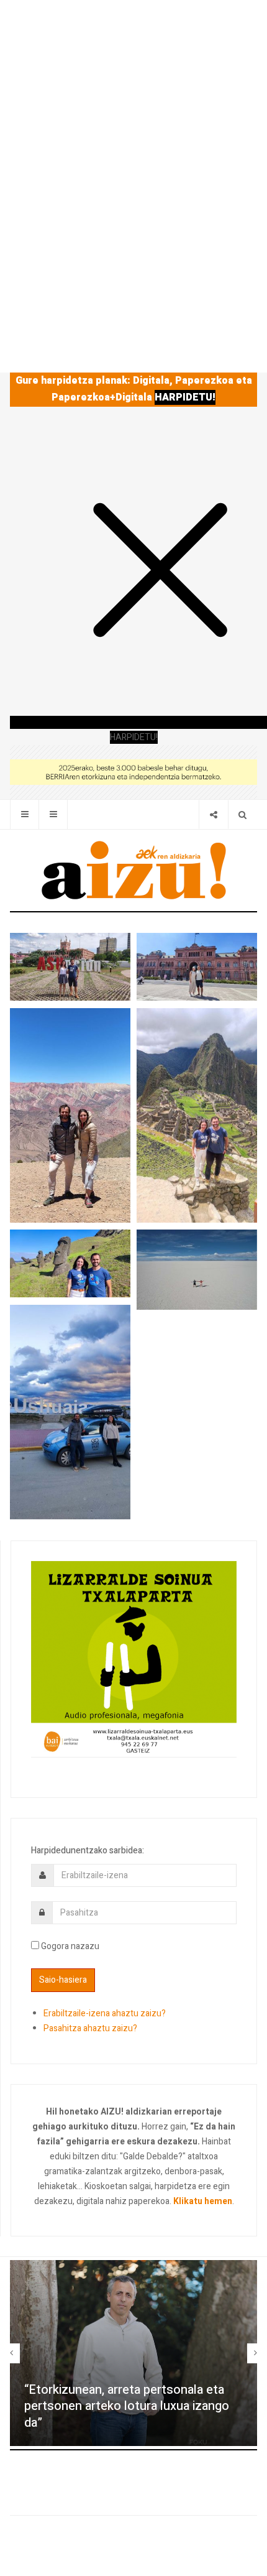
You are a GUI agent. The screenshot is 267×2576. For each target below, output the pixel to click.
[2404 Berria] (133, 771)
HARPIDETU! (185, 397)
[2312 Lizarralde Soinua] (134, 1658)
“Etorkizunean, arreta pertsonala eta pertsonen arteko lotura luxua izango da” (127, 2406)
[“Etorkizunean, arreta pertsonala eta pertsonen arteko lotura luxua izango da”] (133, 2353)
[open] (25, 814)
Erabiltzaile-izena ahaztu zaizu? (105, 2013)
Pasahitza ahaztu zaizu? (90, 2028)
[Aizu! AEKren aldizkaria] (133, 870)
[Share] (213, 814)
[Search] (242, 814)
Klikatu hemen (203, 2201)
